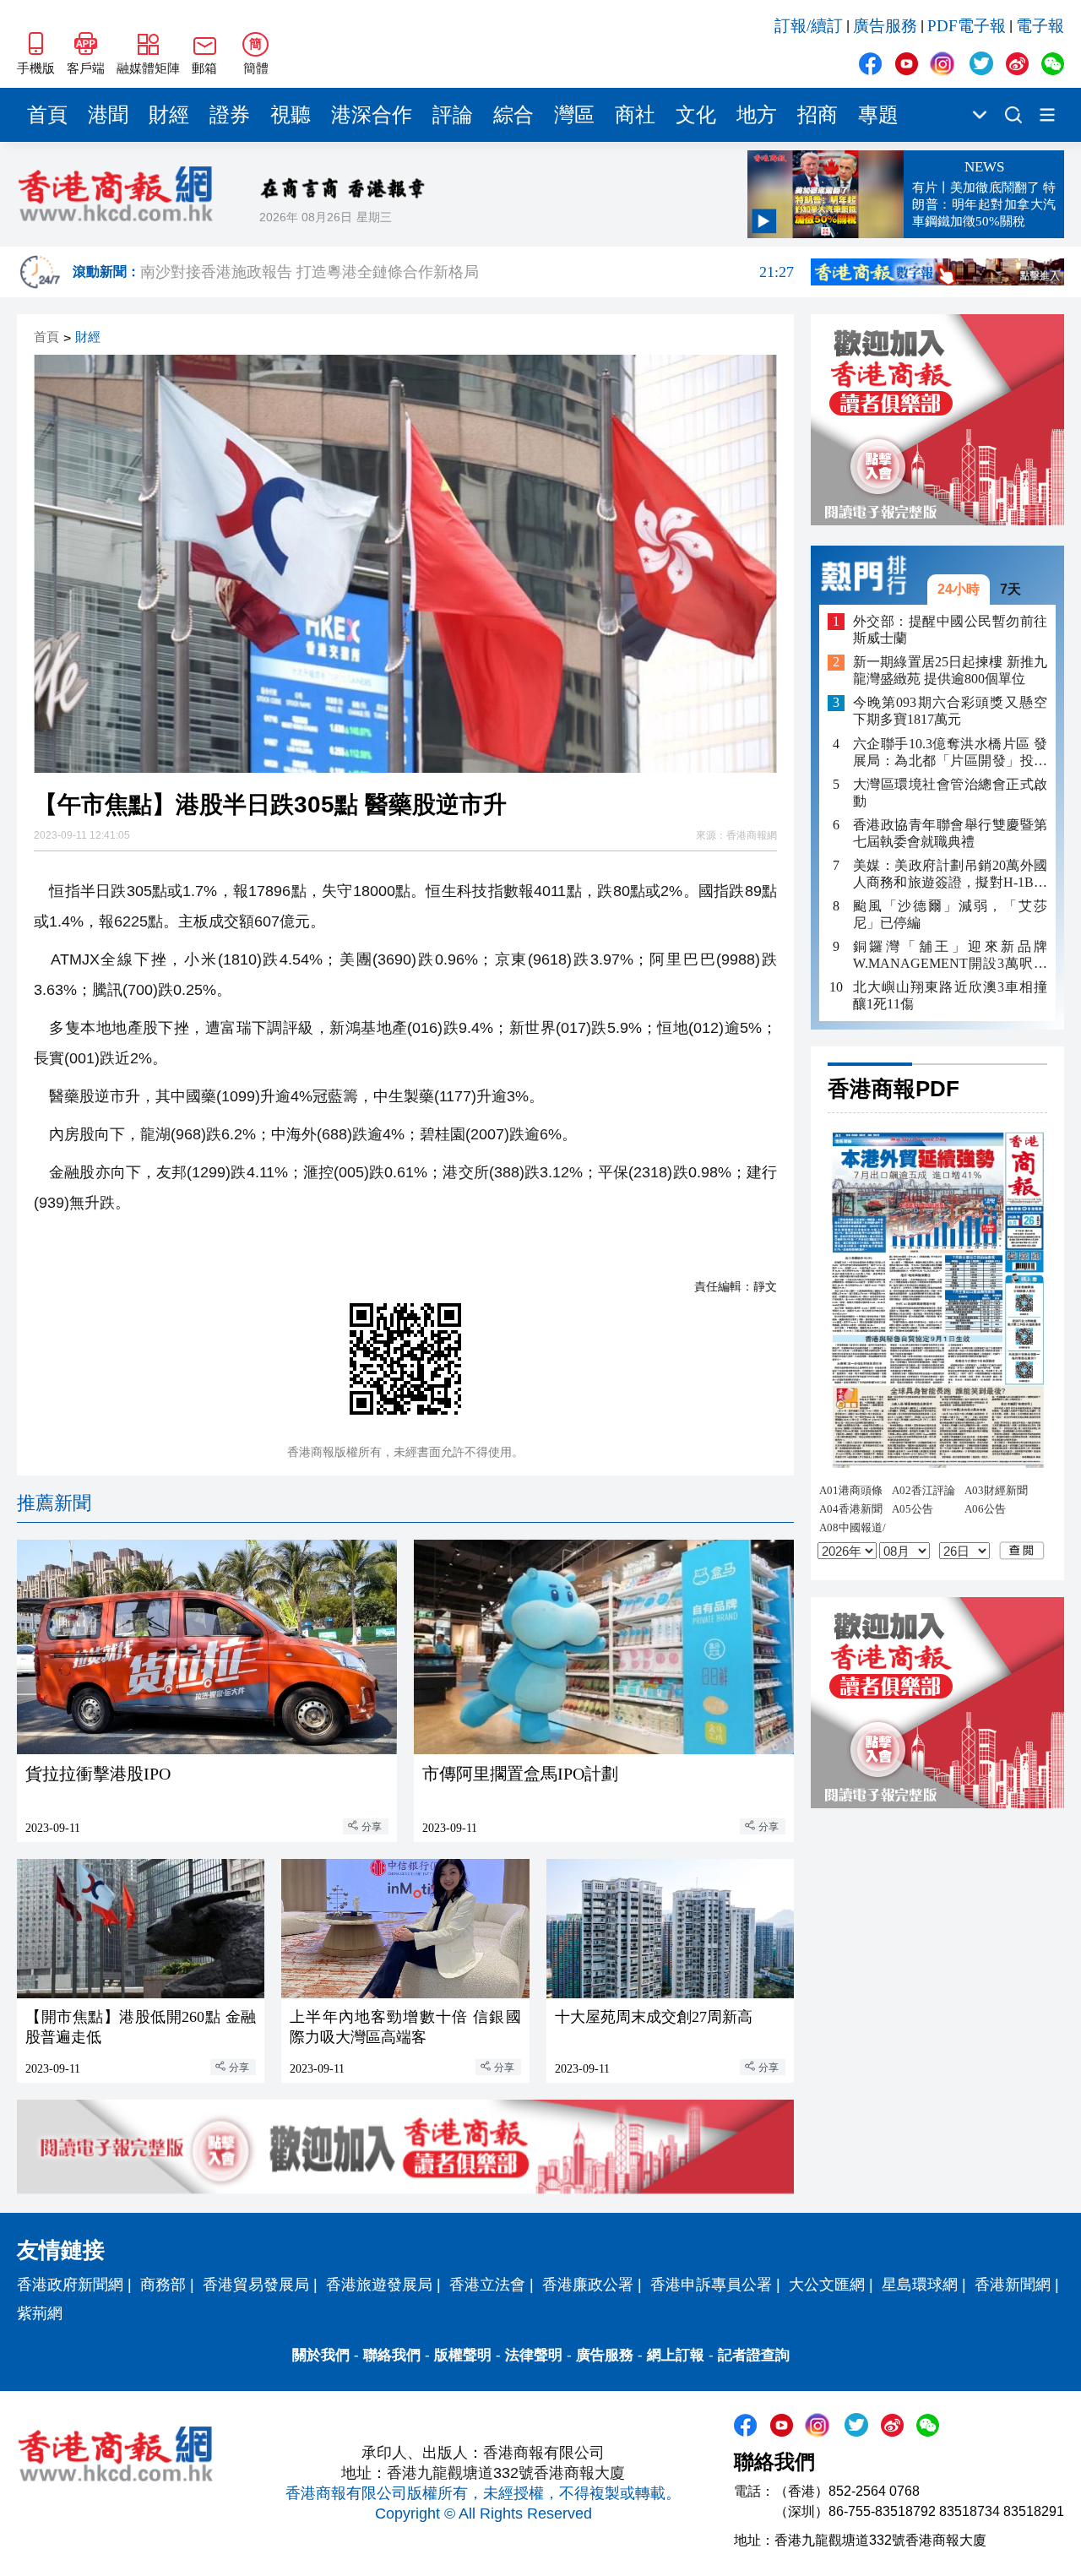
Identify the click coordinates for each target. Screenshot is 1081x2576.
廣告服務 (885, 26)
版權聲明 (463, 2355)
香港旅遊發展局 (379, 2285)
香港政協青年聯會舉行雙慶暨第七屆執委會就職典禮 (950, 833)
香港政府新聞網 (70, 2285)
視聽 (291, 115)
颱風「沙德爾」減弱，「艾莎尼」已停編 (950, 914)
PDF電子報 (967, 26)
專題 (878, 115)
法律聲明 (534, 2355)
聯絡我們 (392, 2355)
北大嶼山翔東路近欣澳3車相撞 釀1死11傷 (950, 995)
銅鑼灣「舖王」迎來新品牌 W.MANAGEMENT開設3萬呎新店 (950, 956)
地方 (757, 115)
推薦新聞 (54, 1503)
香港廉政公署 (588, 2285)
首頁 (47, 115)
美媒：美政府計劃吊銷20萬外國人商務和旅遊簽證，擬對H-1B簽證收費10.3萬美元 (950, 875)
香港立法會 (487, 2285)
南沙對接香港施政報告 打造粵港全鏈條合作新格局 (467, 273)
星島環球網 (920, 2285)
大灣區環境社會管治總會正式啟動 (950, 793)
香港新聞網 (1013, 2285)
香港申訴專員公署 (711, 2285)
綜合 (513, 115)
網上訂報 (676, 2355)
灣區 (574, 115)
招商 (818, 115)
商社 (635, 115)
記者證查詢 (754, 2355)
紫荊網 (40, 2313)
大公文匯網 (827, 2285)
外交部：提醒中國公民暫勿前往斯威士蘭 (950, 630)
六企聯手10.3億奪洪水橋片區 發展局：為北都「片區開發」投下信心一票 (950, 753)
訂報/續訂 (809, 26)
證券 (230, 115)
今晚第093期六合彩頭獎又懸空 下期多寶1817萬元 (950, 712)
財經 (169, 115)
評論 (453, 115)
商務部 (163, 2285)
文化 (696, 115)
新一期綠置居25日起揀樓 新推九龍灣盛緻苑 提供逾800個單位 (950, 671)
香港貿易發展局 (256, 2285)
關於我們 (321, 2355)
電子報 (1040, 26)
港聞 (108, 115)
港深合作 (372, 115)
